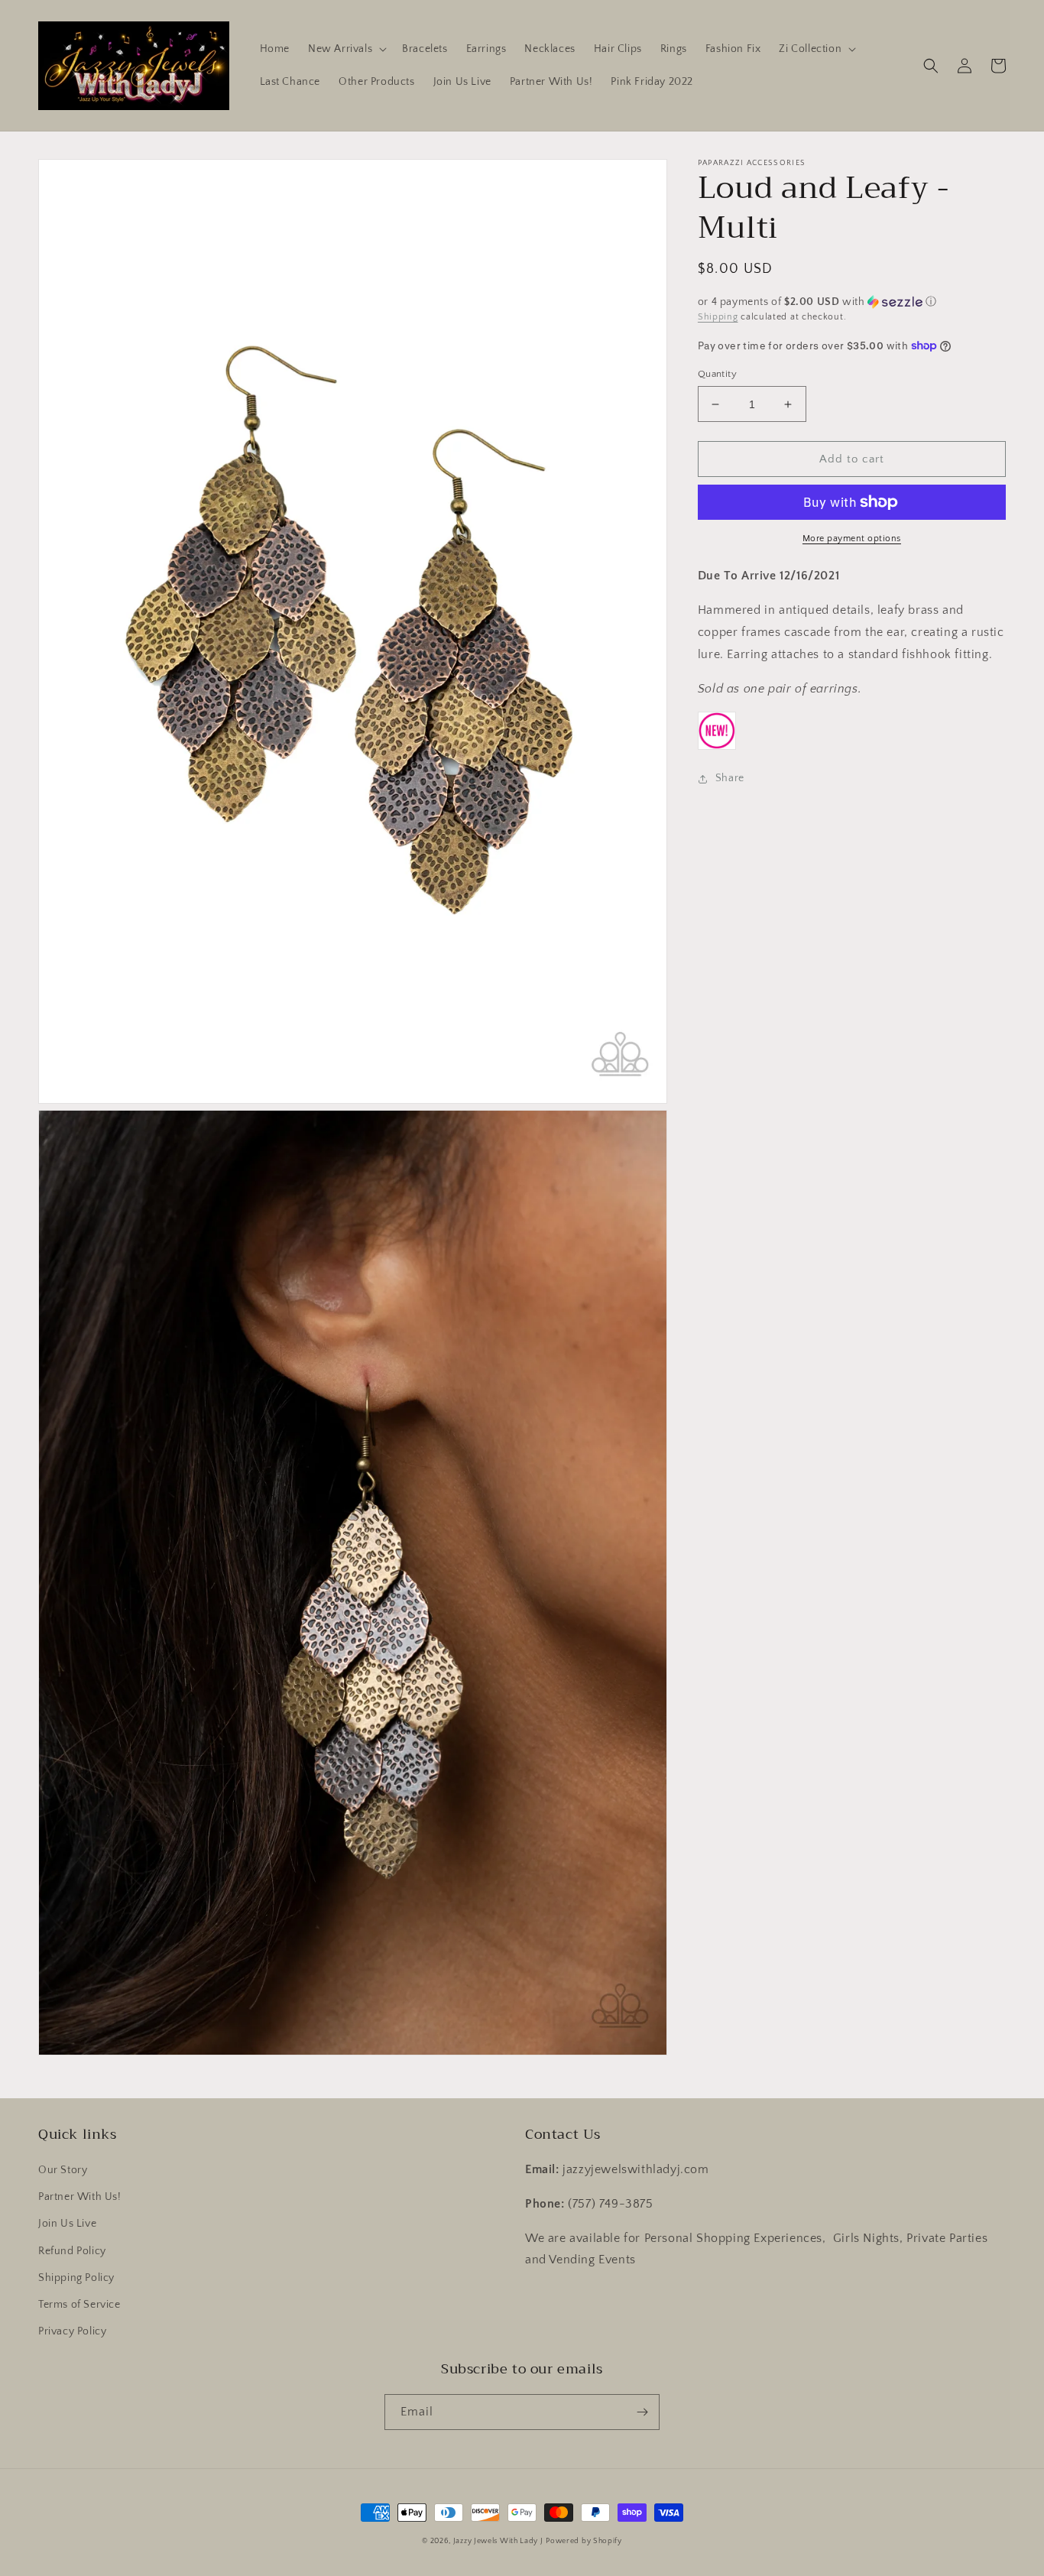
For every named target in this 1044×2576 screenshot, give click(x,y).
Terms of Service (79, 2305)
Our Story (63, 2170)
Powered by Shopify (584, 2541)
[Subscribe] (642, 2412)
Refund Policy (72, 2251)
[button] (346, 49)
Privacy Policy (72, 2331)
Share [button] (730, 778)
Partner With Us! (80, 2197)
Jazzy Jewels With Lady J (498, 2541)
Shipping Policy (76, 2278)
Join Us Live (67, 2224)
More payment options (852, 539)
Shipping (718, 317)
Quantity (717, 374)
